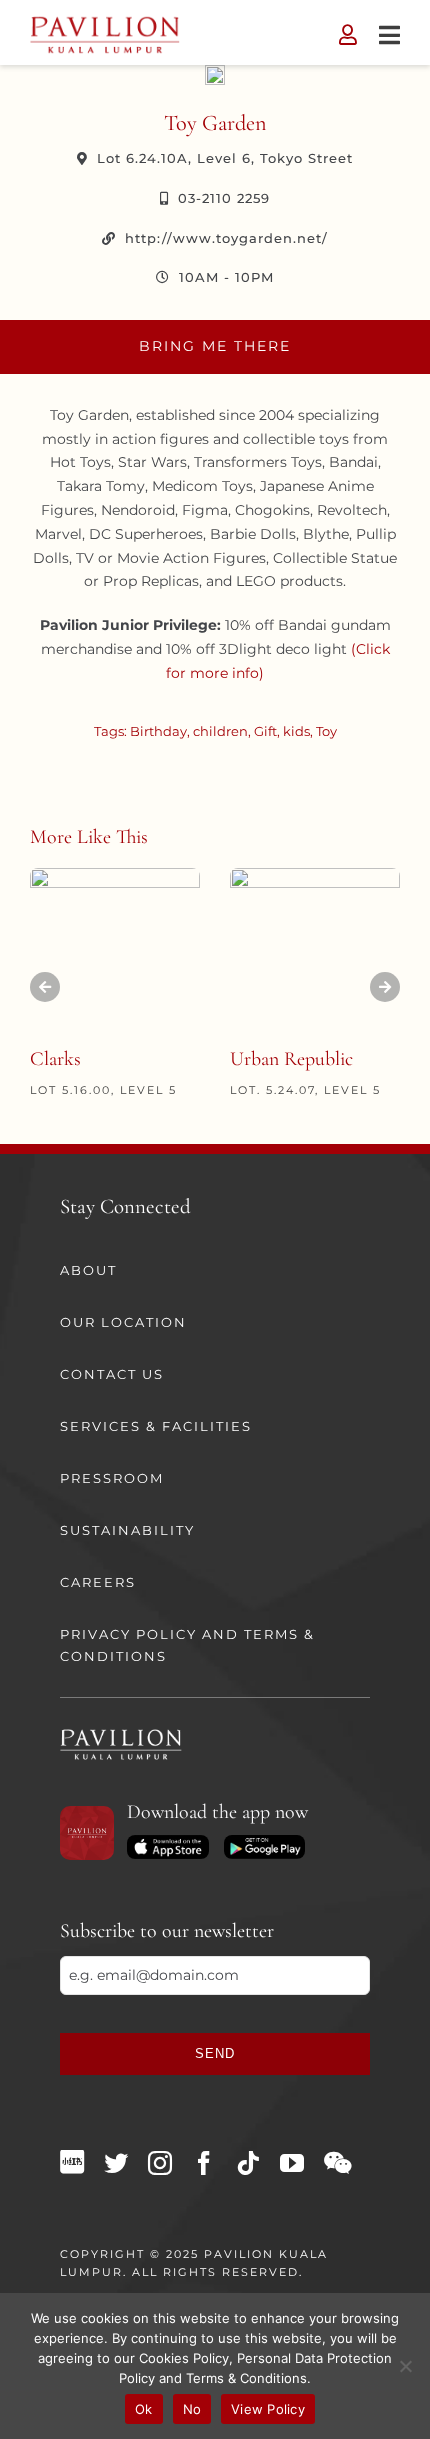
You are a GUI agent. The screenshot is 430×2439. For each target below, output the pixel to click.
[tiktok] (248, 2163)
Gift (265, 731)
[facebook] (204, 2163)
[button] (45, 987)
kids (296, 731)
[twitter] (116, 2163)
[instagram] (160, 2163)
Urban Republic (291, 1059)
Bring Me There (215, 346)
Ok (144, 2409)
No (192, 2409)
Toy (326, 731)
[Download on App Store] (167, 1842)
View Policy (268, 2409)
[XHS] (72, 2162)
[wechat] (337, 2163)
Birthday (158, 731)
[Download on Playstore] (264, 1842)
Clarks (55, 1059)
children (220, 731)
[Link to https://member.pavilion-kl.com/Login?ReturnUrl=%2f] (348, 35)
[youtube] (292, 2163)
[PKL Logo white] (121, 1735)
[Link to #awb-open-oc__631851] (389, 35)
